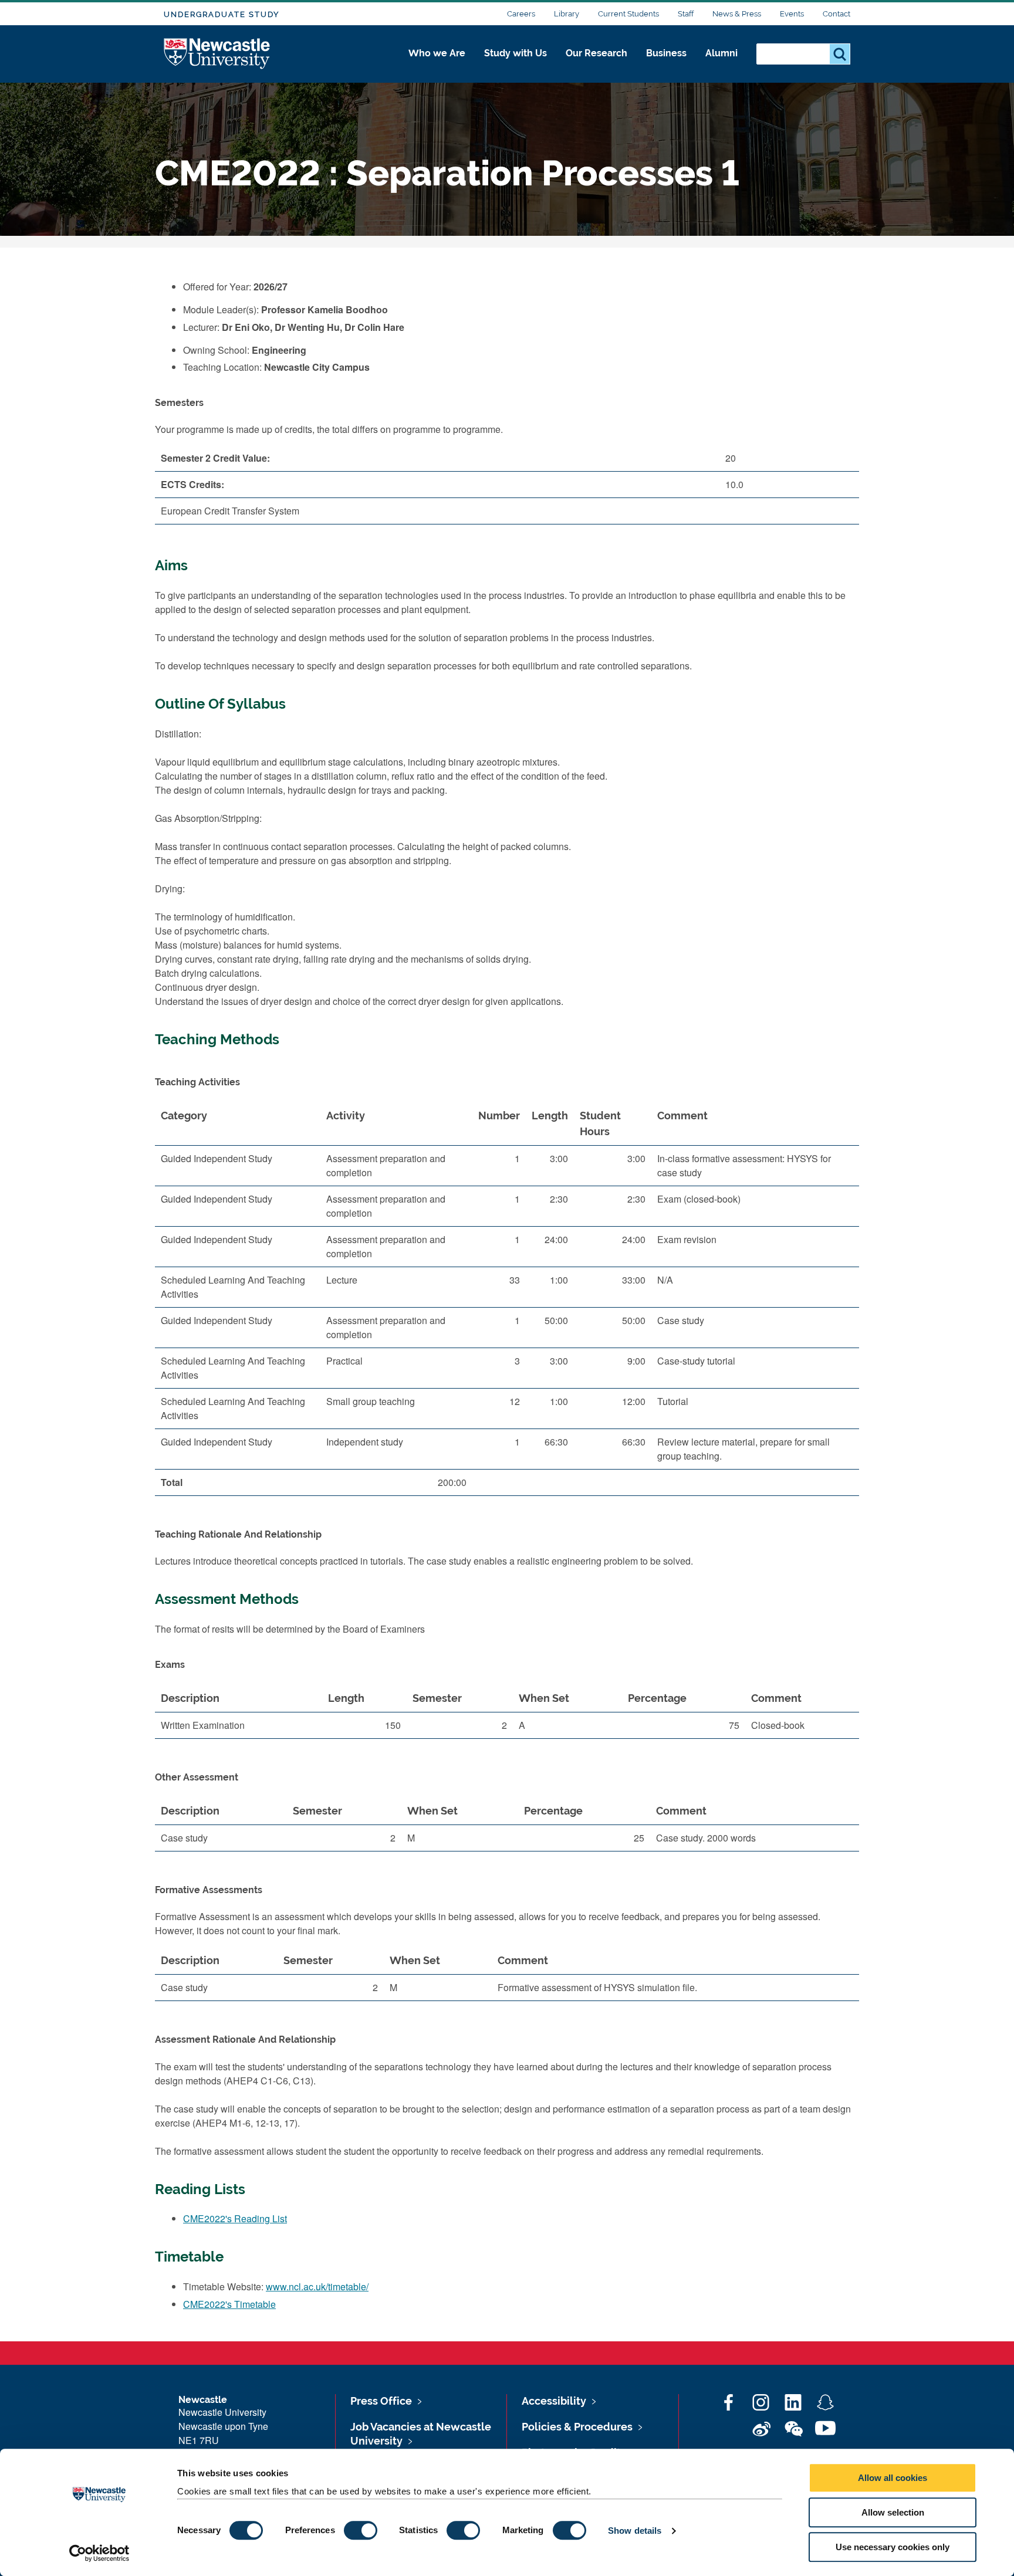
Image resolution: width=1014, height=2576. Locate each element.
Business (666, 53)
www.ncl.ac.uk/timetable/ (317, 2286)
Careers (521, 14)
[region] (507, 1304)
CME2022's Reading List (235, 2218)
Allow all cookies (893, 2478)
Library (567, 14)
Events (792, 14)
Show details (635, 2531)
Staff (686, 14)
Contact (836, 14)
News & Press (737, 14)
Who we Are (437, 53)
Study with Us (516, 53)
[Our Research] (596, 66)
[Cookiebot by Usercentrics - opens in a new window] (99, 2553)
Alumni (721, 53)
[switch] (361, 2530)
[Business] (666, 66)
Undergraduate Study (222, 14)
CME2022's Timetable (229, 2304)
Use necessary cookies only (893, 2547)
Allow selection (893, 2512)
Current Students (628, 14)
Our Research (596, 53)
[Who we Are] (437, 66)
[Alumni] (721, 66)
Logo (217, 54)
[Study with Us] (516, 66)
